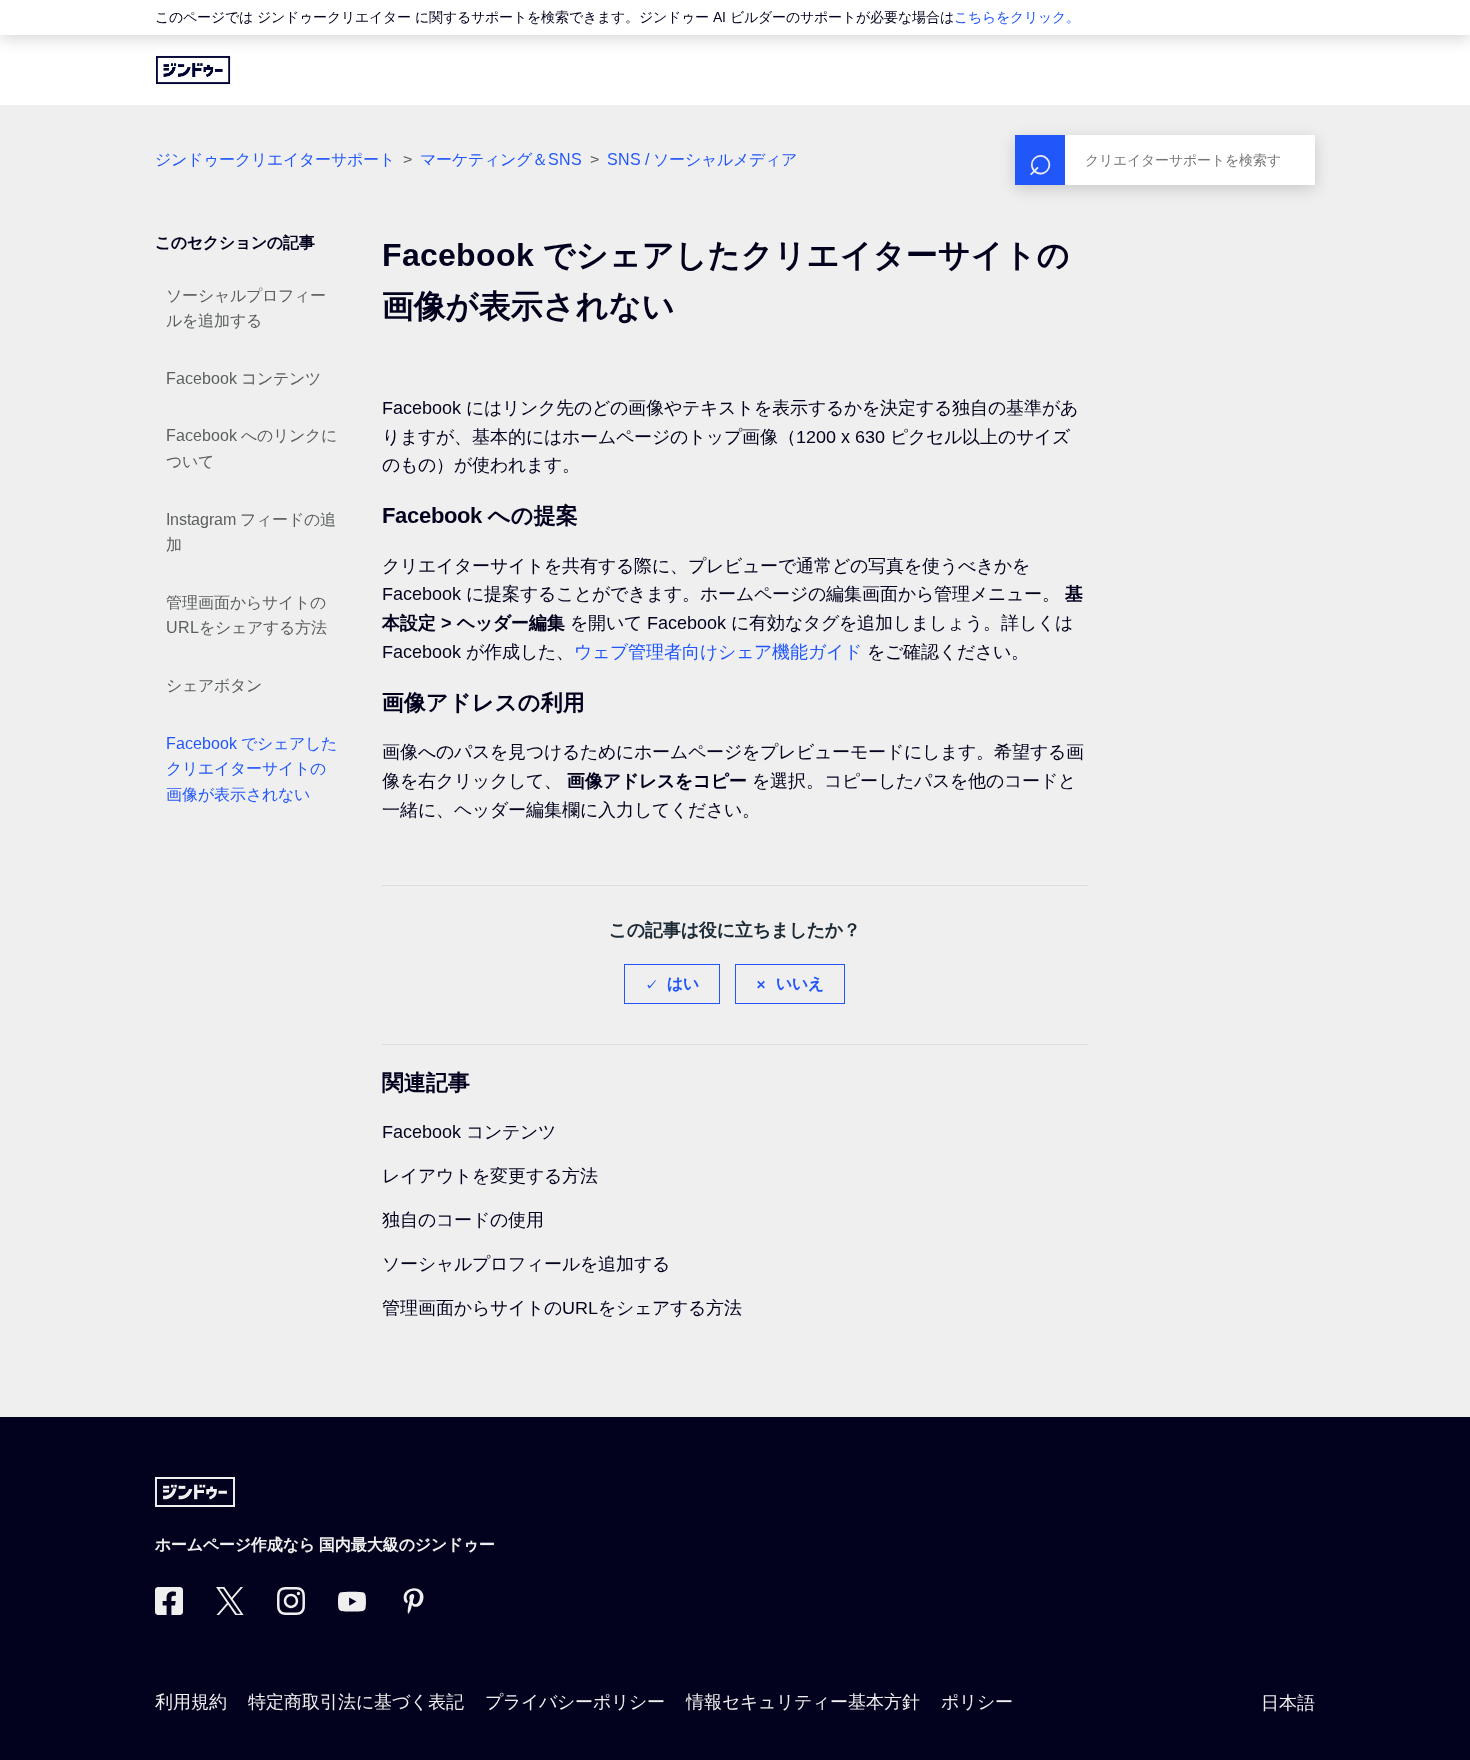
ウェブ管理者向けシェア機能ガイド (718, 652)
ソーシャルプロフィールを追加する (246, 308)
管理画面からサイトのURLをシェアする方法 (246, 615)
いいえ (800, 983)
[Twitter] (230, 1609)
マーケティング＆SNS (501, 159)
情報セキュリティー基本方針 (803, 1702)
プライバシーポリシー (575, 1702)
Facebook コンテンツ (243, 378)
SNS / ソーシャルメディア (702, 159)
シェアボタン (214, 685)
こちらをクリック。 (1017, 17)
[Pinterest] (413, 1609)
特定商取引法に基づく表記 (356, 1702)
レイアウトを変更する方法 (490, 1176)
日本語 (1288, 1703)
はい (683, 983)
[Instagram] (291, 1609)
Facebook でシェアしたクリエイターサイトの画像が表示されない (251, 769)
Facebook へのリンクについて (251, 448)
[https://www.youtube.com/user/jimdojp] (352, 1609)
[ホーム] (193, 70)
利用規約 (191, 1702)
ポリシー (977, 1702)
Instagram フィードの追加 (251, 532)
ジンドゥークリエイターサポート (275, 159)
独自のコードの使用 (463, 1220)
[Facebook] (169, 1609)
